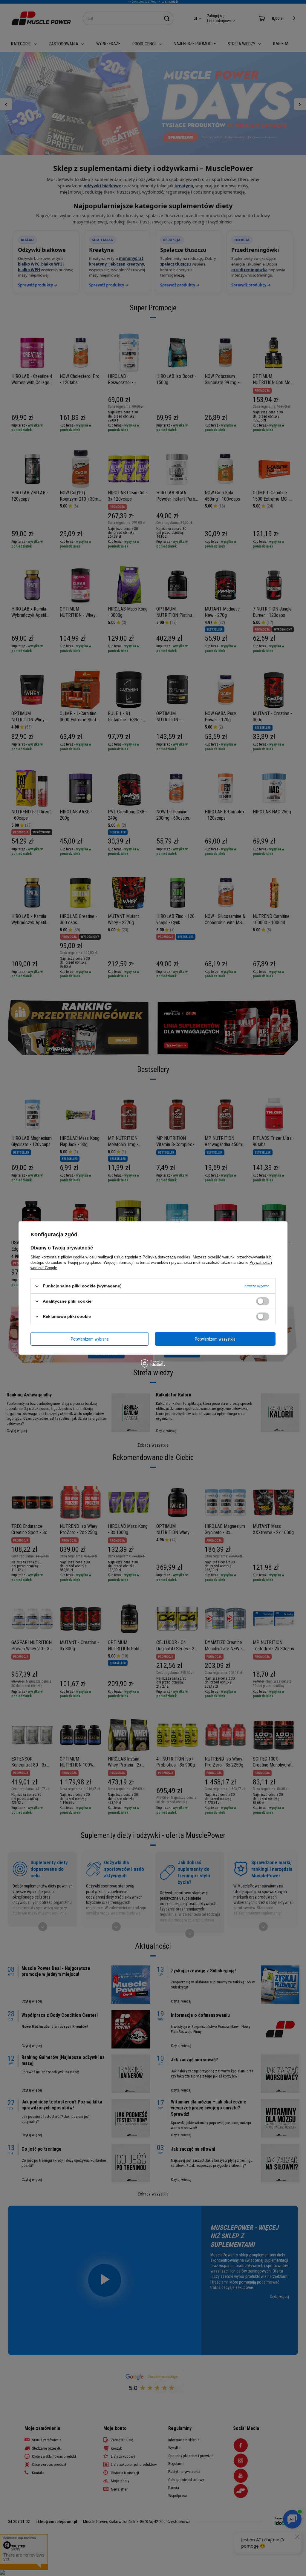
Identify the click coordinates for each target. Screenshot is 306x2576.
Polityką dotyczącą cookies (166, 1257)
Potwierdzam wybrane (90, 1339)
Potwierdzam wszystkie (215, 1339)
